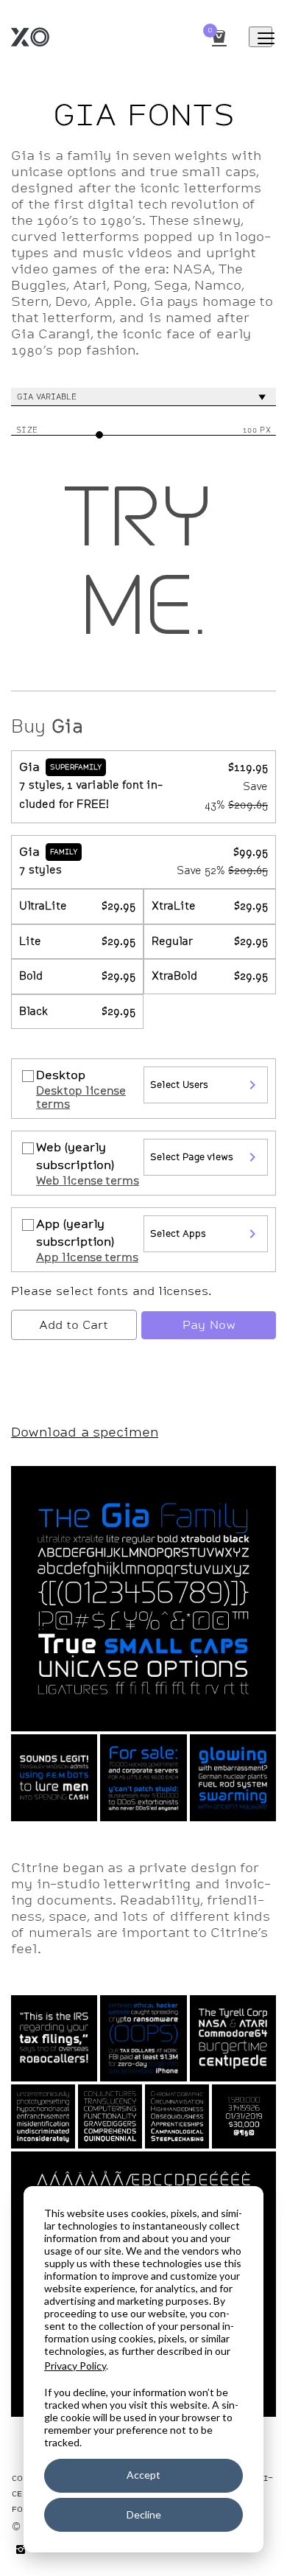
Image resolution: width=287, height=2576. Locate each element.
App (75, 1233)
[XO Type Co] (98, 37)
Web (75, 1156)
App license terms (87, 1257)
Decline (144, 2514)
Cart (210, 31)
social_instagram (21, 2549)
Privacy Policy (75, 2366)
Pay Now (209, 1325)
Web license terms (88, 1181)
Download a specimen (85, 1432)
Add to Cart (74, 1325)
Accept (143, 2475)
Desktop (61, 1075)
